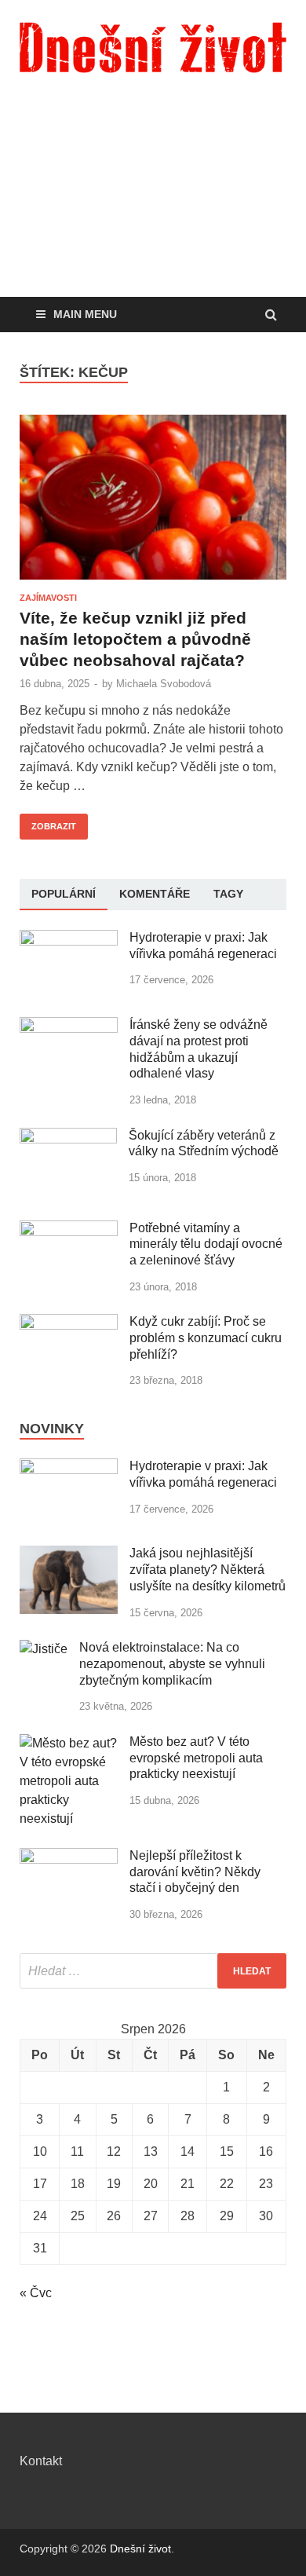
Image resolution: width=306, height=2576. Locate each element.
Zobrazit (48, 822)
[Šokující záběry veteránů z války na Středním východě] (68, 1137)
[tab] (64, 895)
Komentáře (155, 894)
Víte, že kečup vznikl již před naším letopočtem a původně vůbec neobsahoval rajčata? (135, 639)
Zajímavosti (48, 598)
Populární (64, 894)
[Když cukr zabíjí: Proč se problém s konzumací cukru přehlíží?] (69, 1323)
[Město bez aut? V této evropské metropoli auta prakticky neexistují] (69, 1743)
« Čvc (36, 2293)
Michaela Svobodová (164, 684)
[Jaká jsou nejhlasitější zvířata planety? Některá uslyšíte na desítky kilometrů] (69, 1555)
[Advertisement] (153, 208)
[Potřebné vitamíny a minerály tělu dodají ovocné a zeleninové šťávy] (69, 1229)
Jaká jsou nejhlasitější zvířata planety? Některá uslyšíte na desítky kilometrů (208, 1570)
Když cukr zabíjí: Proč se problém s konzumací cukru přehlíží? (206, 1338)
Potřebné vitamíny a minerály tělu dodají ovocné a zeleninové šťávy (206, 1244)
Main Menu (85, 314)
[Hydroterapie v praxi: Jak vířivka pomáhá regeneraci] (69, 939)
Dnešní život (140, 2549)
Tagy (228, 894)
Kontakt (41, 2461)
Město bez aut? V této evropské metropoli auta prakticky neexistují (196, 1758)
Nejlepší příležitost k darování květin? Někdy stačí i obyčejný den (195, 1872)
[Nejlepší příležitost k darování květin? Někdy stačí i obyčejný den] (69, 1857)
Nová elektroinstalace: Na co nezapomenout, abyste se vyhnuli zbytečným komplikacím (172, 1664)
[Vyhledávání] (153, 1971)
